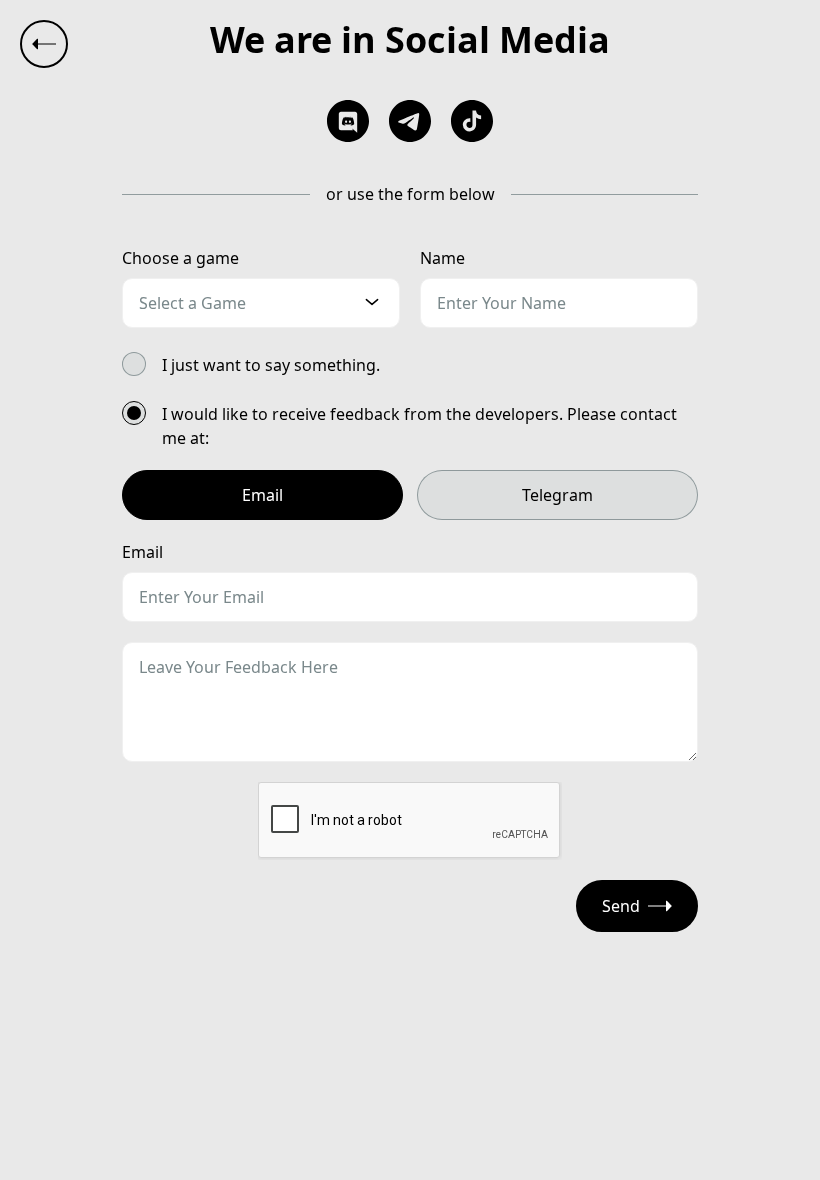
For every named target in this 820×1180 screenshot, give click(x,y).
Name (442, 258)
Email (262, 495)
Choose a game (180, 258)
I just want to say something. (271, 365)
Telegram (557, 495)
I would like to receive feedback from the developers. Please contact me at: (419, 426)
